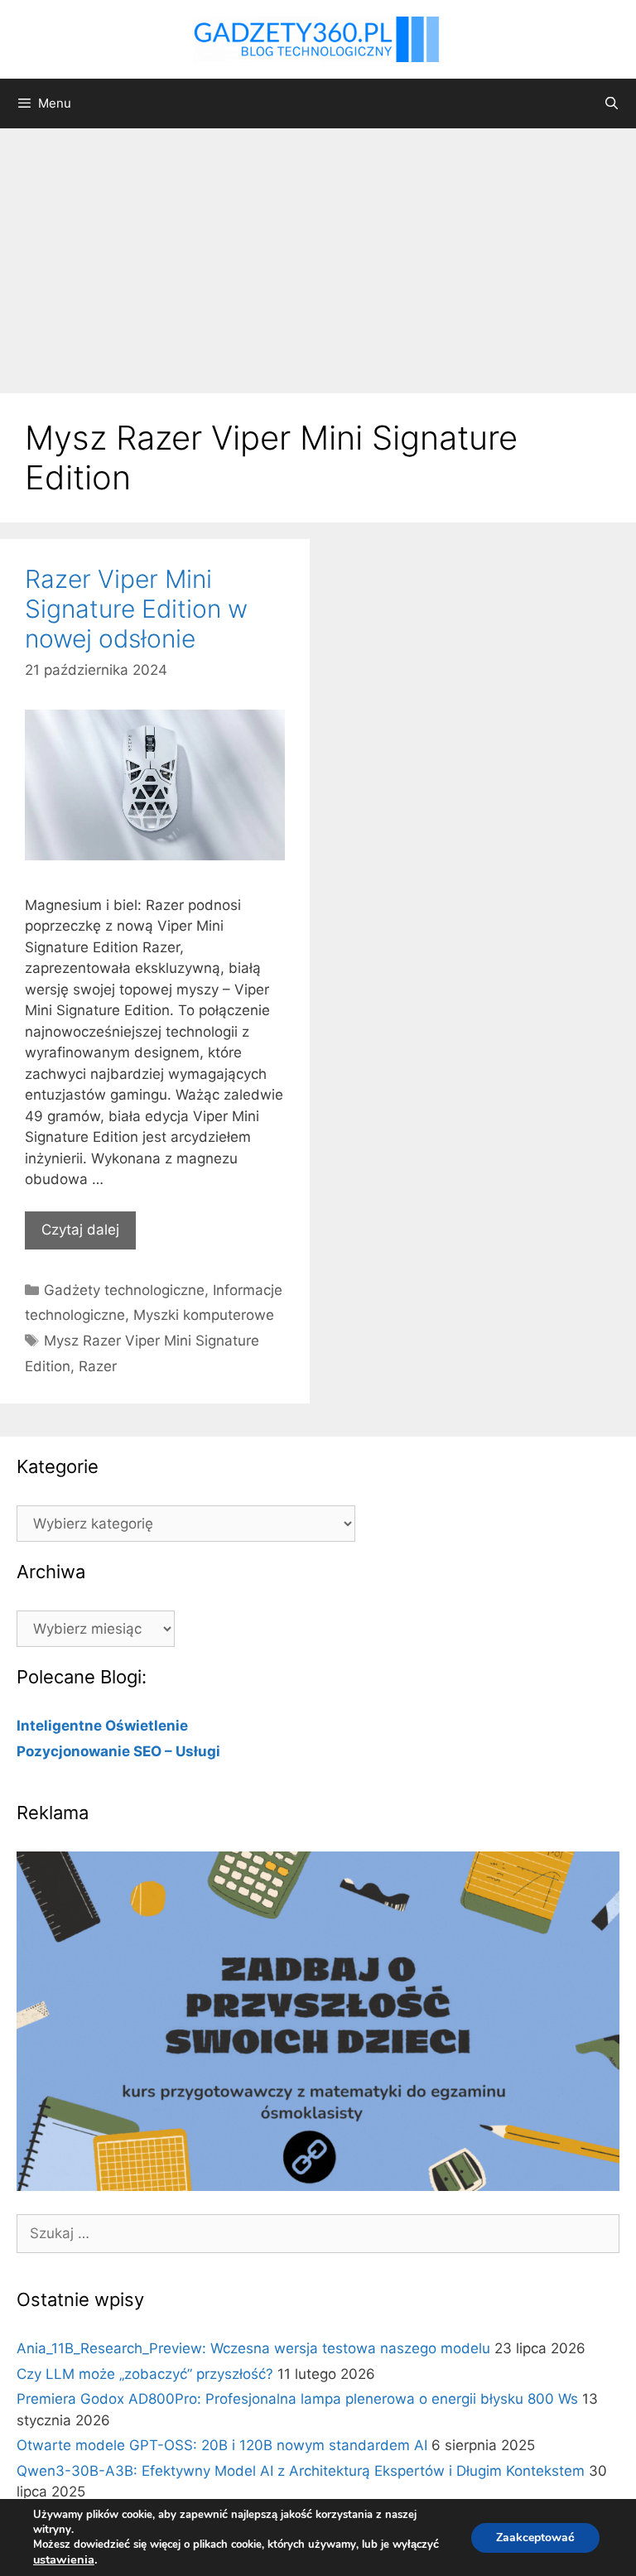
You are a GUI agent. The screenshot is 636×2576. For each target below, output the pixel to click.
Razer (98, 1366)
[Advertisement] (318, 253)
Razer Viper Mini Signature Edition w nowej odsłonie (136, 609)
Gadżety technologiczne (124, 1290)
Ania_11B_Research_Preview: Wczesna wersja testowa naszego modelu (253, 2348)
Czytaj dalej (80, 1230)
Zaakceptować (535, 2537)
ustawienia (64, 2559)
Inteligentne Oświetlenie (102, 1726)
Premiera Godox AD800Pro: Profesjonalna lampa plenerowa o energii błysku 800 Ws (297, 2399)
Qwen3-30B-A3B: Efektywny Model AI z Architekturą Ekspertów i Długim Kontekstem (301, 2471)
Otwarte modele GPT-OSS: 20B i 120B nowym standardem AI (222, 2445)
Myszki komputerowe (204, 1315)
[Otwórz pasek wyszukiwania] (612, 104)
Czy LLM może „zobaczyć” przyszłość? (145, 2374)
